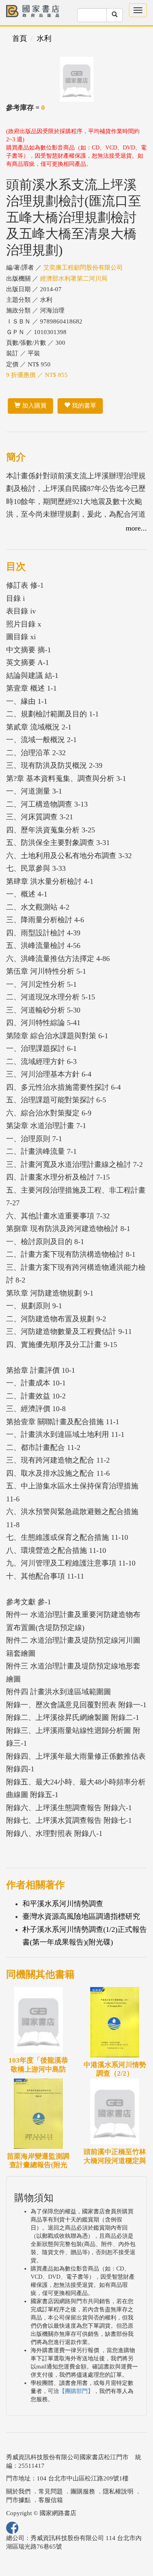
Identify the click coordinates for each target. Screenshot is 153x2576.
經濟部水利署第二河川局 (74, 279)
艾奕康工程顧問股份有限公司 (83, 268)
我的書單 (83, 406)
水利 (44, 38)
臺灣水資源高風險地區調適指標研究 (81, 1916)
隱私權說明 (118, 2491)
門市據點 (18, 2500)
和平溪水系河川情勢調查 (63, 1904)
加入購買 (33, 406)
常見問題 (51, 2491)
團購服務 (83, 2491)
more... (136, 528)
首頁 (20, 38)
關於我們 (18, 2491)
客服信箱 (51, 2500)
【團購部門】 (76, 2391)
